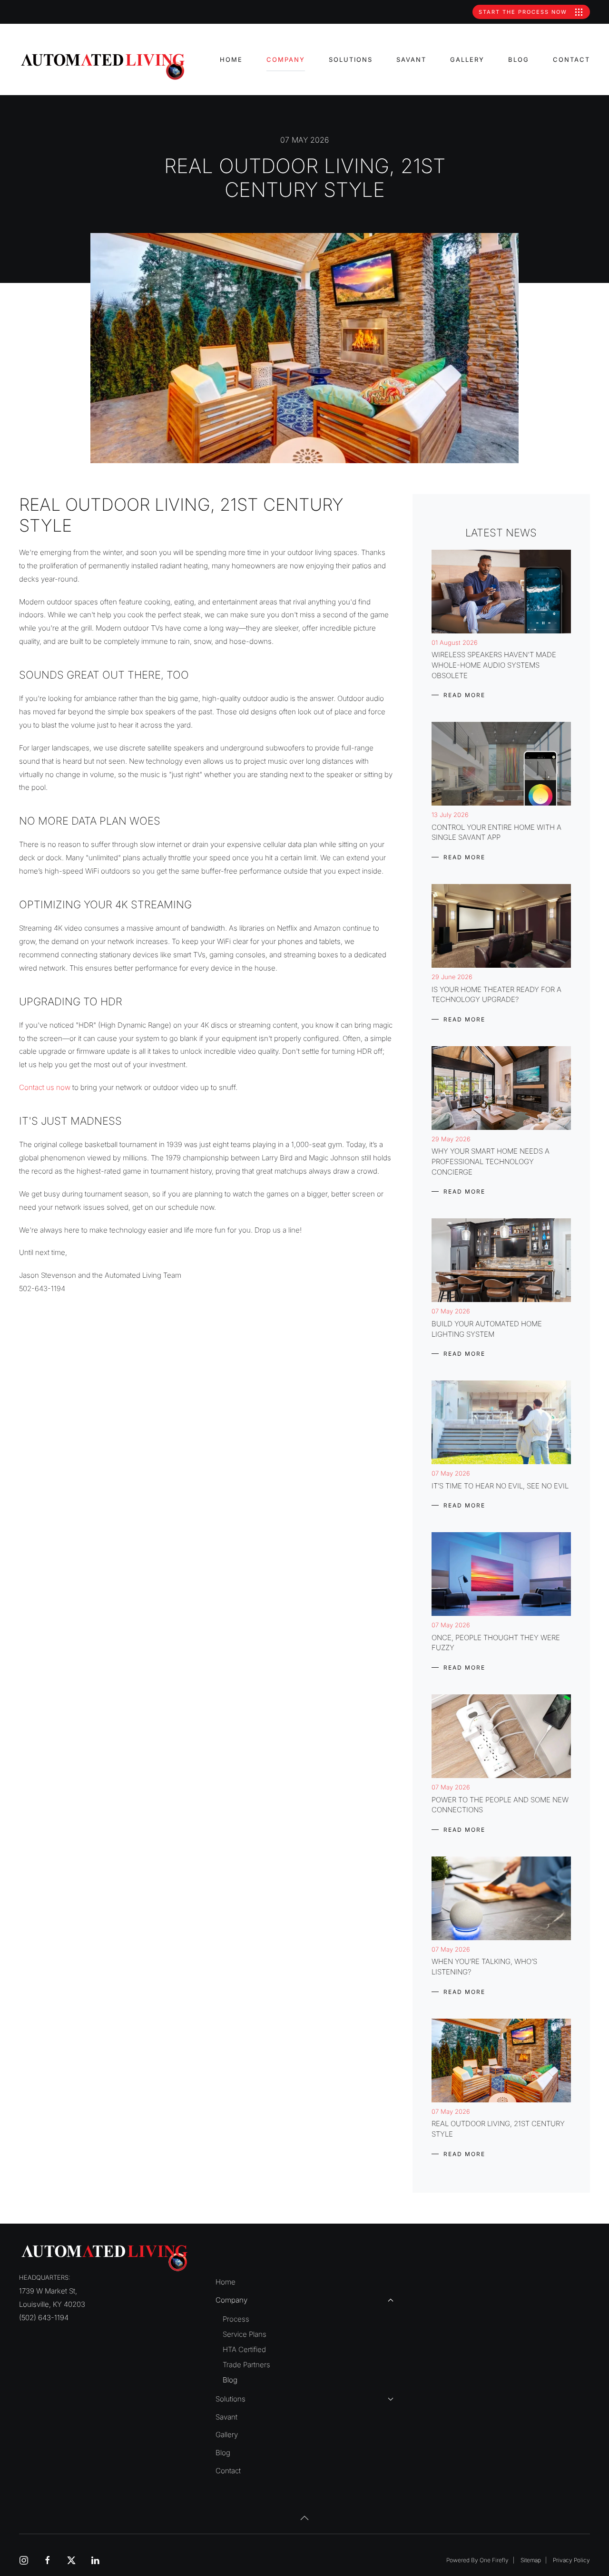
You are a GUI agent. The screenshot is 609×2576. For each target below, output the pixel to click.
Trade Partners (246, 2365)
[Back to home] (104, 67)
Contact (571, 59)
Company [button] (286, 59)
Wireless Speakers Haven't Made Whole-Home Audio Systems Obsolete (494, 665)
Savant (411, 59)
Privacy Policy (571, 2560)
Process (236, 2319)
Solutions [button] (351, 59)
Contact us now (45, 1087)
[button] (304, 2518)
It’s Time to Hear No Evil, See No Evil (500, 1486)
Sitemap (531, 2560)
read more (464, 695)
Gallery (467, 59)
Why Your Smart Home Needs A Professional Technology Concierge (491, 1161)
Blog (519, 59)
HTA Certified (244, 2349)
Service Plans (245, 2334)
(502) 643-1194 (44, 2318)
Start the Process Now (524, 12)
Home (231, 59)
